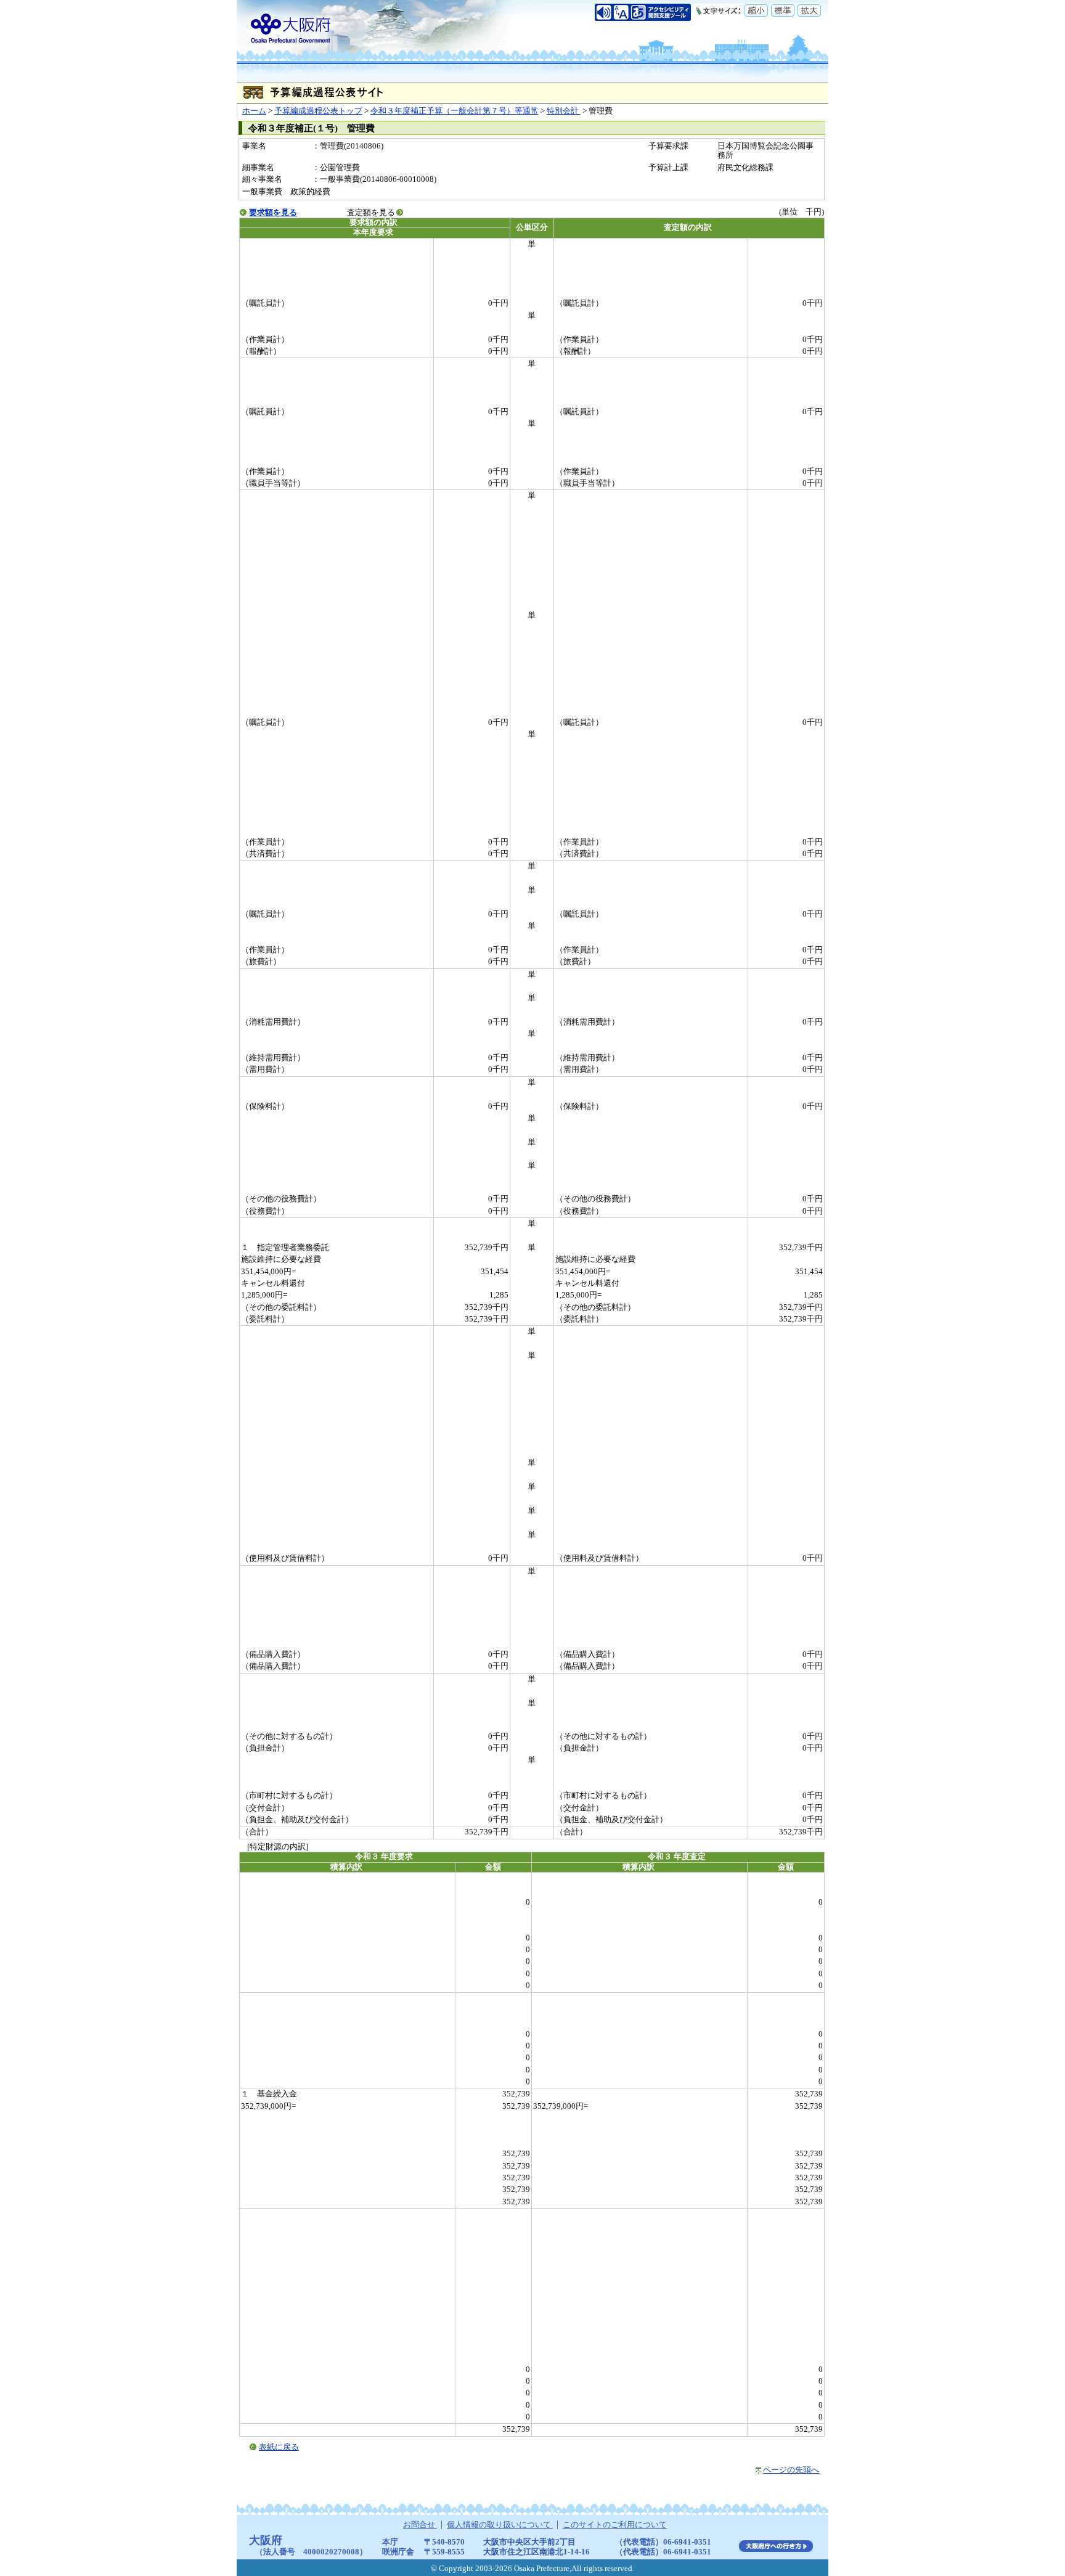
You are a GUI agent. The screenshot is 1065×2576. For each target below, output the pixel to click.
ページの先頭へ (791, 2470)
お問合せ (420, 2525)
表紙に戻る (279, 2447)
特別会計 (564, 111)
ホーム (254, 111)
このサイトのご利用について (615, 2525)
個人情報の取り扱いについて (500, 2525)
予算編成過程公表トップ (318, 111)
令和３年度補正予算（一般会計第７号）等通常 (455, 111)
